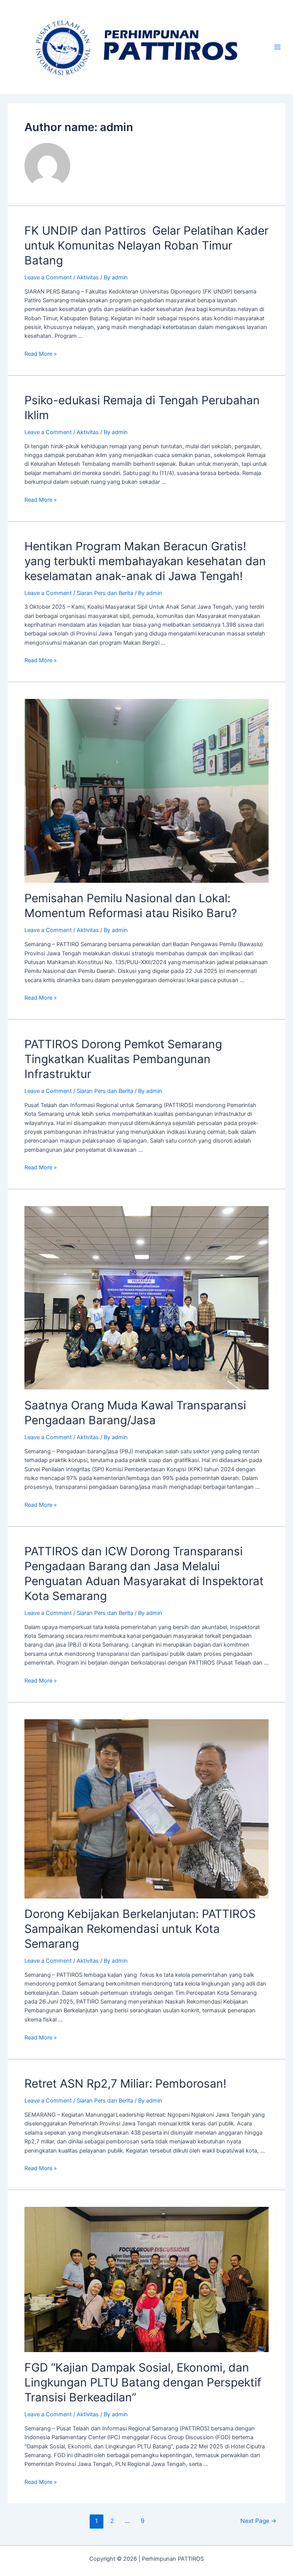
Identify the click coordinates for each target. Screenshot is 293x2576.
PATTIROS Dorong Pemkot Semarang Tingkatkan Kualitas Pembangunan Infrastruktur (123, 1059)
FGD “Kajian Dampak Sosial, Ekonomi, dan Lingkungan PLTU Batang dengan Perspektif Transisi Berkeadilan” (143, 2382)
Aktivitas (88, 277)
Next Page (258, 2521)
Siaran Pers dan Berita (105, 593)
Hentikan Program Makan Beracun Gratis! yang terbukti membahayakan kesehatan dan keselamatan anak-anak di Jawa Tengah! (145, 561)
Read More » (41, 354)
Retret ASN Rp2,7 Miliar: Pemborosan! (125, 2083)
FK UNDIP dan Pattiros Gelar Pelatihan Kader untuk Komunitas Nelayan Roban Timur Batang (146, 245)
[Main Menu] (277, 47)
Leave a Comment (48, 277)
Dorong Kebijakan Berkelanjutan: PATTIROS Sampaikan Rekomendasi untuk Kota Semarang (140, 1929)
